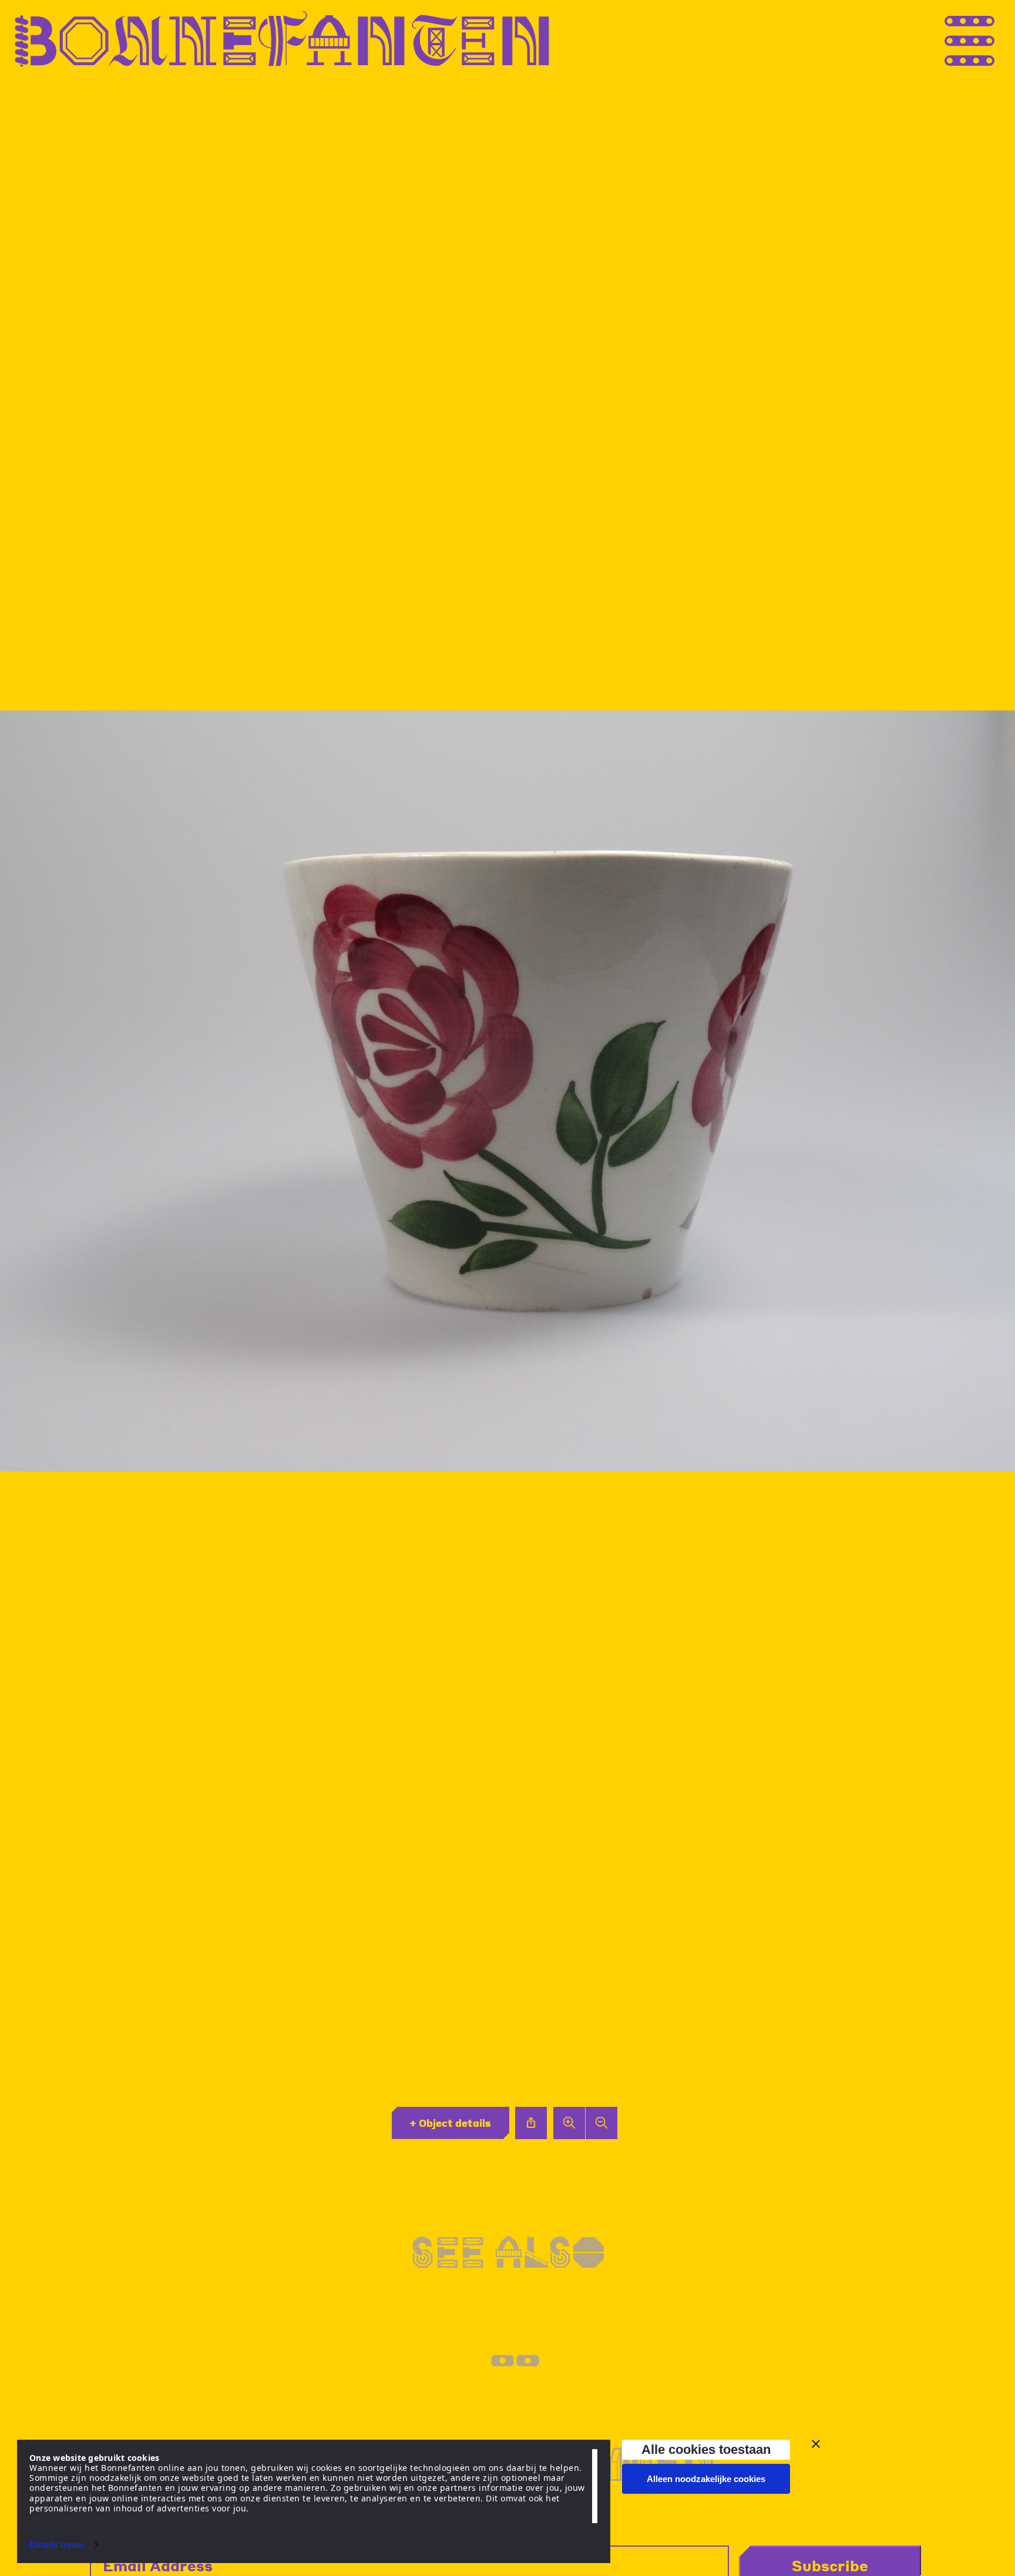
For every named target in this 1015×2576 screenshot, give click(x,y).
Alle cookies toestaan (706, 2449)
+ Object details (450, 2123)
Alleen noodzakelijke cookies (706, 2479)
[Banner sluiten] (816, 2444)
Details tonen (57, 2545)
